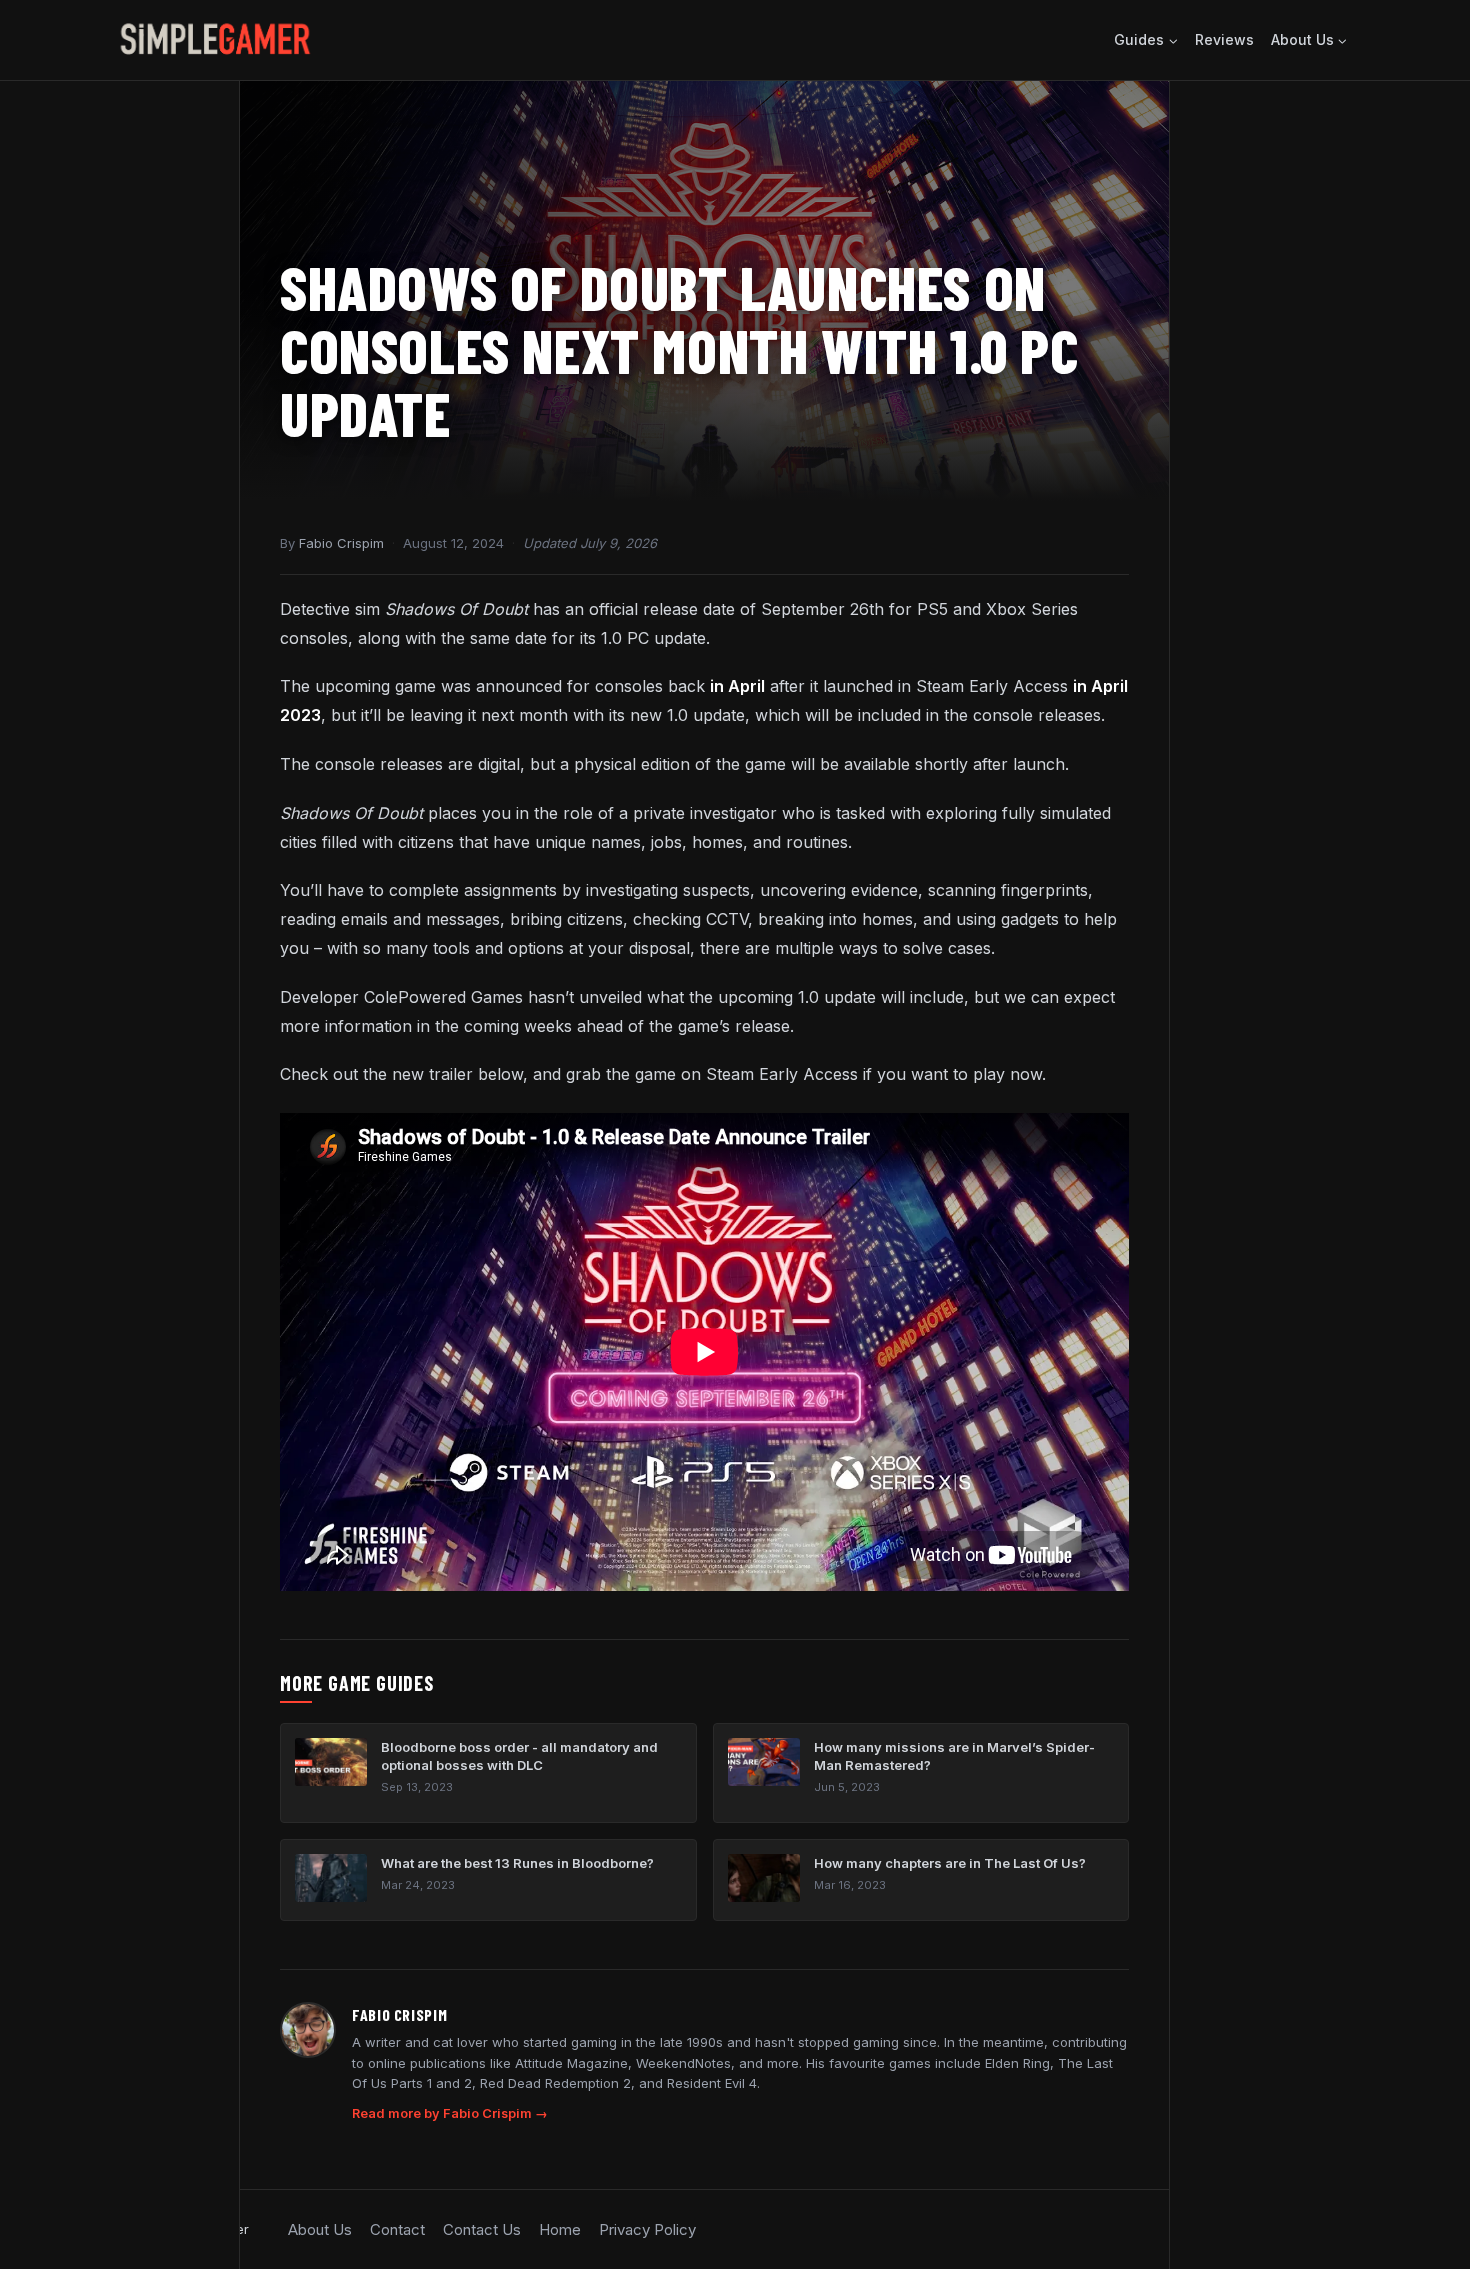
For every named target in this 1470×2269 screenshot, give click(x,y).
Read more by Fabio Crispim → (450, 2113)
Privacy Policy (647, 2229)
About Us (320, 2229)
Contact (397, 2229)
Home (560, 2229)
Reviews (1224, 39)
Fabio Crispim (341, 543)
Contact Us (482, 2229)
